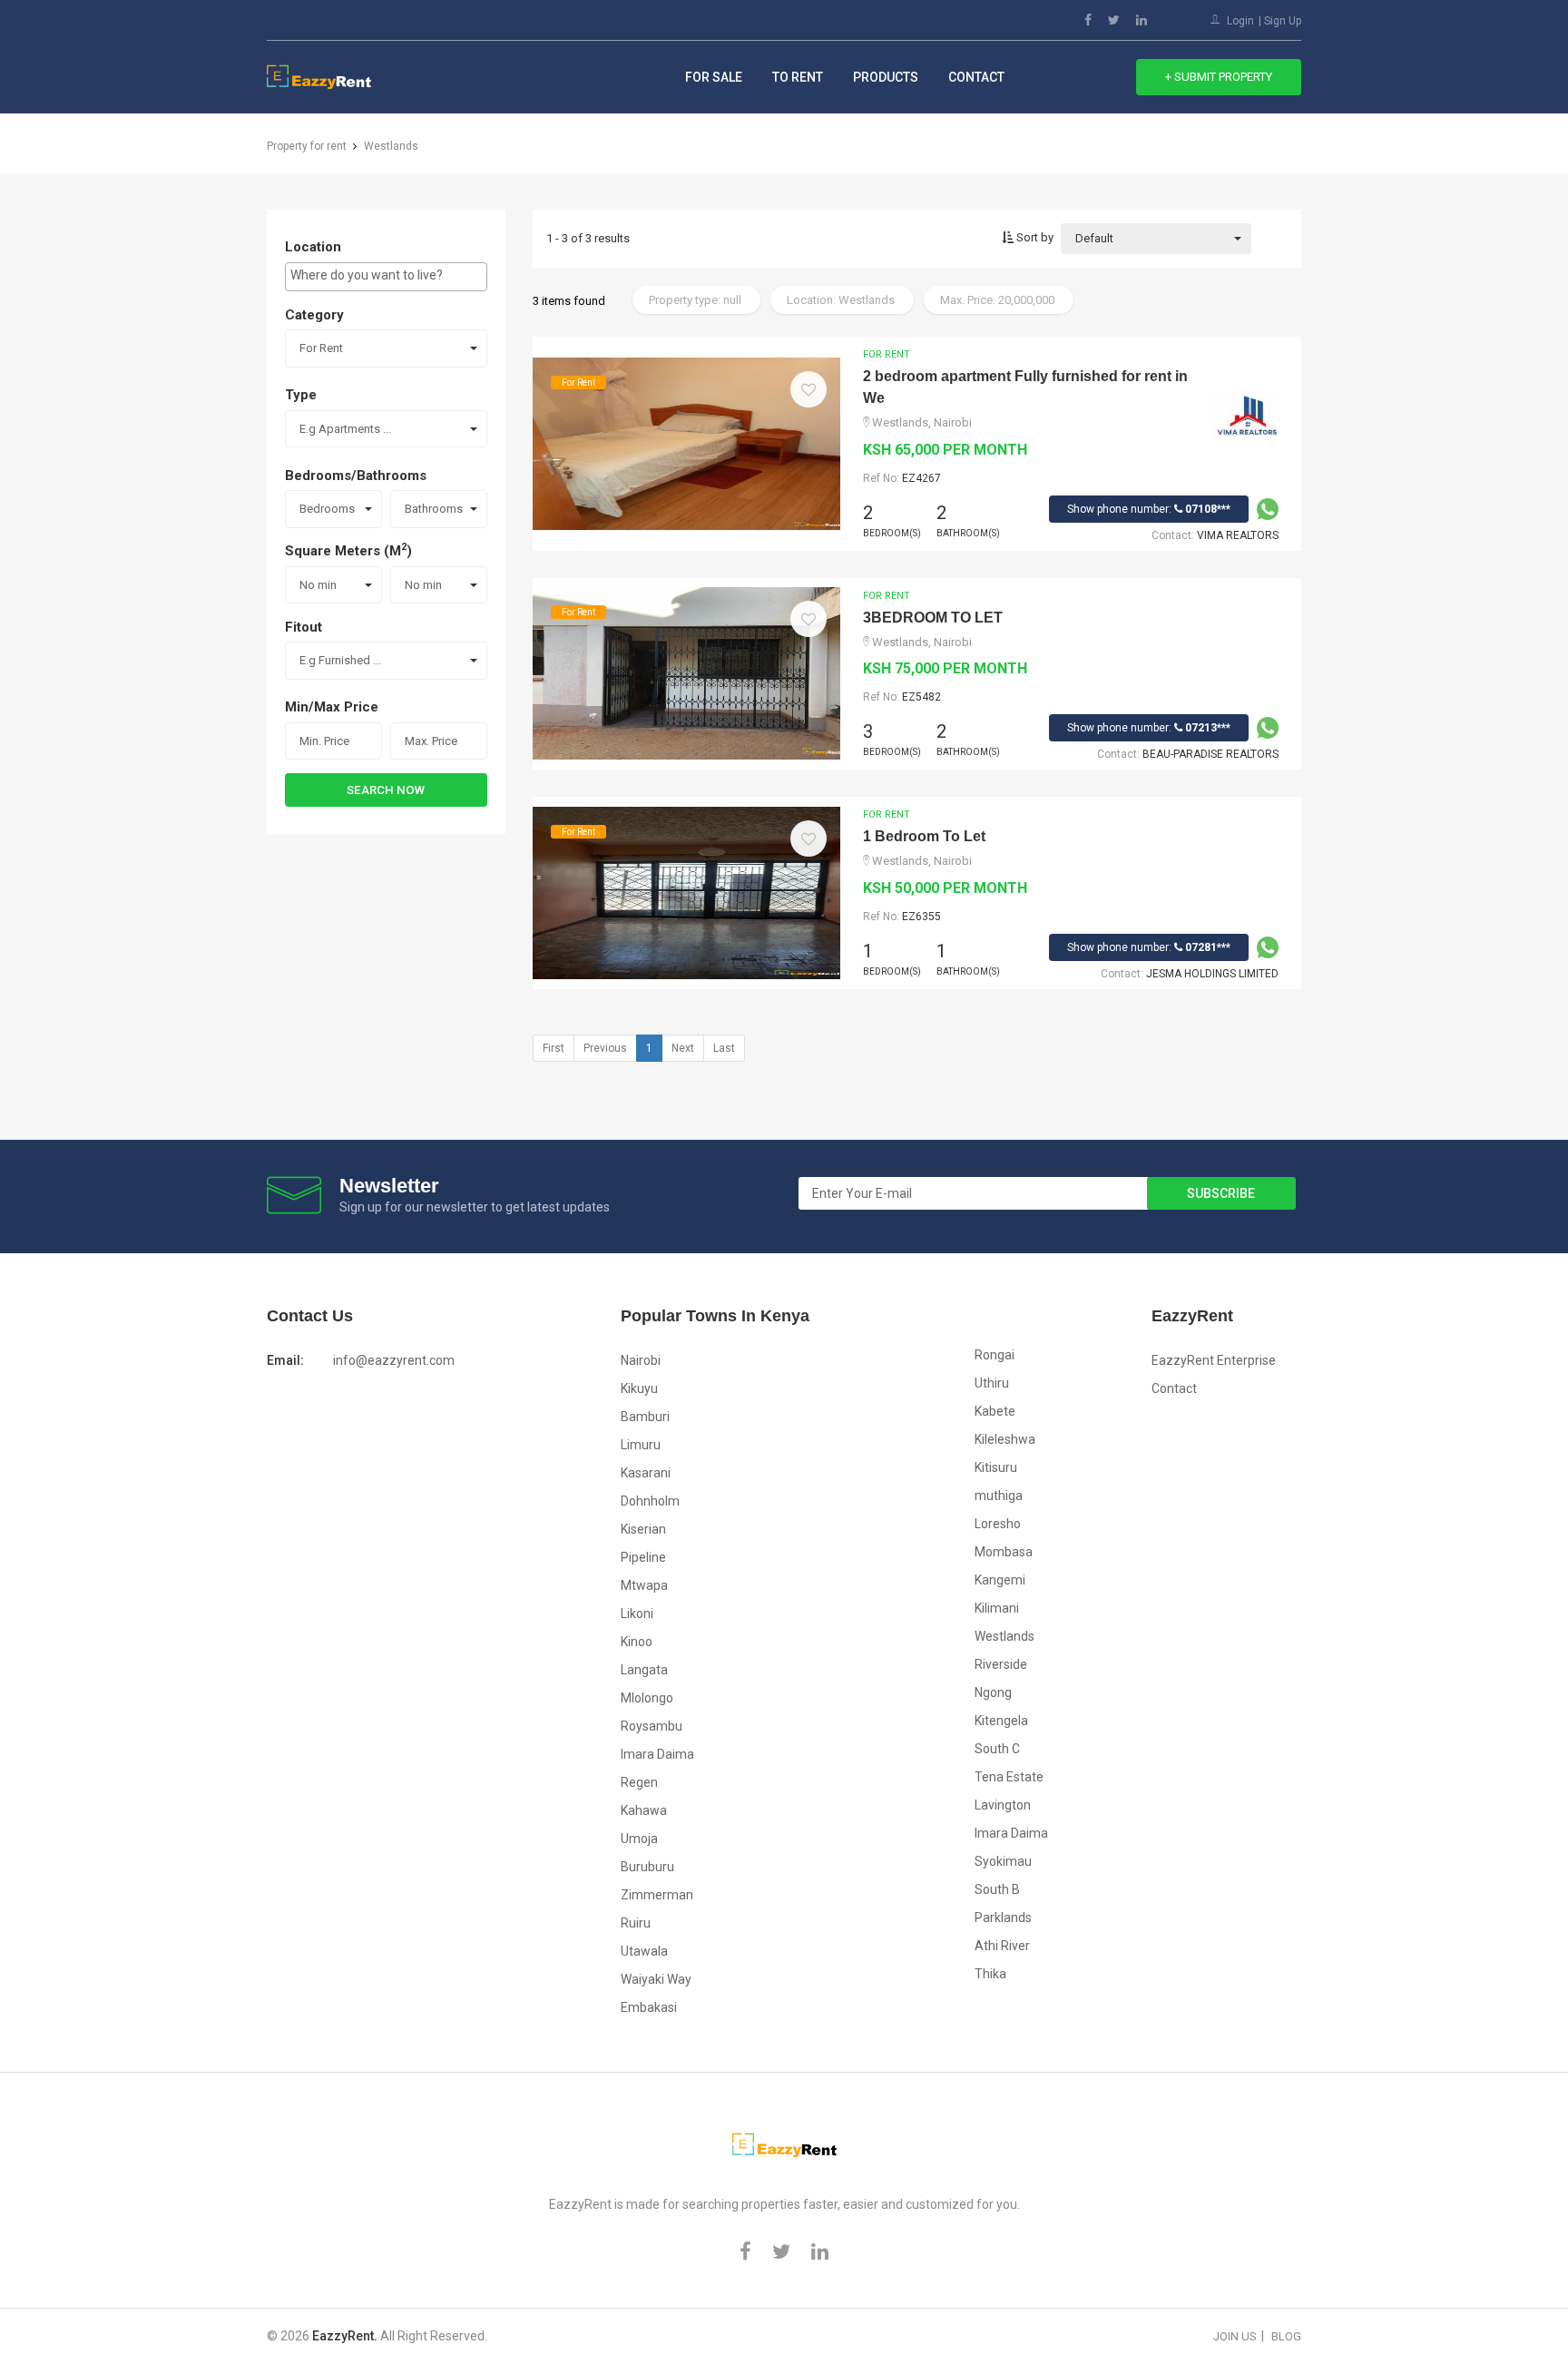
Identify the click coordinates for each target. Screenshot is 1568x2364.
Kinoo (637, 1642)
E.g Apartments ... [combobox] (345, 429)
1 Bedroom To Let (924, 836)
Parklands (1003, 1918)
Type (301, 395)
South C (997, 1749)
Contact (976, 77)
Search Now (386, 790)
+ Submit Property (1219, 77)
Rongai (995, 1355)
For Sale (714, 77)
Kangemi (1000, 1580)
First (554, 1048)
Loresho (998, 1524)
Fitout (304, 627)
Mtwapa (644, 1585)
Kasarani (646, 1473)
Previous (605, 1048)
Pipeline (643, 1557)
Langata (644, 1670)
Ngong (993, 1692)
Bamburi (645, 1417)
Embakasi (649, 2007)
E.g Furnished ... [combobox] (340, 660)
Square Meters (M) (348, 550)
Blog (1286, 2336)
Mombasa (1004, 1552)
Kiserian (643, 1529)
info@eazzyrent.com (394, 1360)
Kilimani (997, 1608)
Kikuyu (639, 1388)
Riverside (1001, 1664)
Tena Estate (1009, 1777)
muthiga (999, 1496)
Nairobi (641, 1360)
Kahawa (644, 1810)
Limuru (641, 1445)
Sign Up (1283, 21)
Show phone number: (1149, 509)
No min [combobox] (318, 585)
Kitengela (1001, 1721)
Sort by (1034, 237)
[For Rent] (686, 442)
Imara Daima (657, 1754)
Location (313, 247)
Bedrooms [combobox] (327, 509)
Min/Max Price (332, 707)
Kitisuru (996, 1467)
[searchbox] (386, 275)
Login (1240, 21)
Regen (639, 1782)
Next (683, 1048)
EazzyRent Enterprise (1214, 1360)
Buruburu (647, 1867)
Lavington (1003, 1805)
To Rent (798, 77)
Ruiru (636, 1923)
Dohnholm (650, 1501)
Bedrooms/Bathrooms (356, 476)
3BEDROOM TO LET (933, 618)
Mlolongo (647, 1698)
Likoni (637, 1614)
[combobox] (386, 277)
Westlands (1004, 1636)
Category (314, 315)
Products (886, 77)
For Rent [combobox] (321, 348)
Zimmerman (657, 1895)
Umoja (639, 1839)
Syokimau (1003, 1861)
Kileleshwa (1005, 1439)
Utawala (644, 1951)
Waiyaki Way (656, 1979)
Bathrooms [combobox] (434, 509)
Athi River (1002, 1946)
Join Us (1235, 2336)
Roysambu (652, 1726)
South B (997, 1889)
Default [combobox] (1094, 238)
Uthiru (992, 1383)
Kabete (995, 1411)
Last (724, 1048)
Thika (990, 1974)
